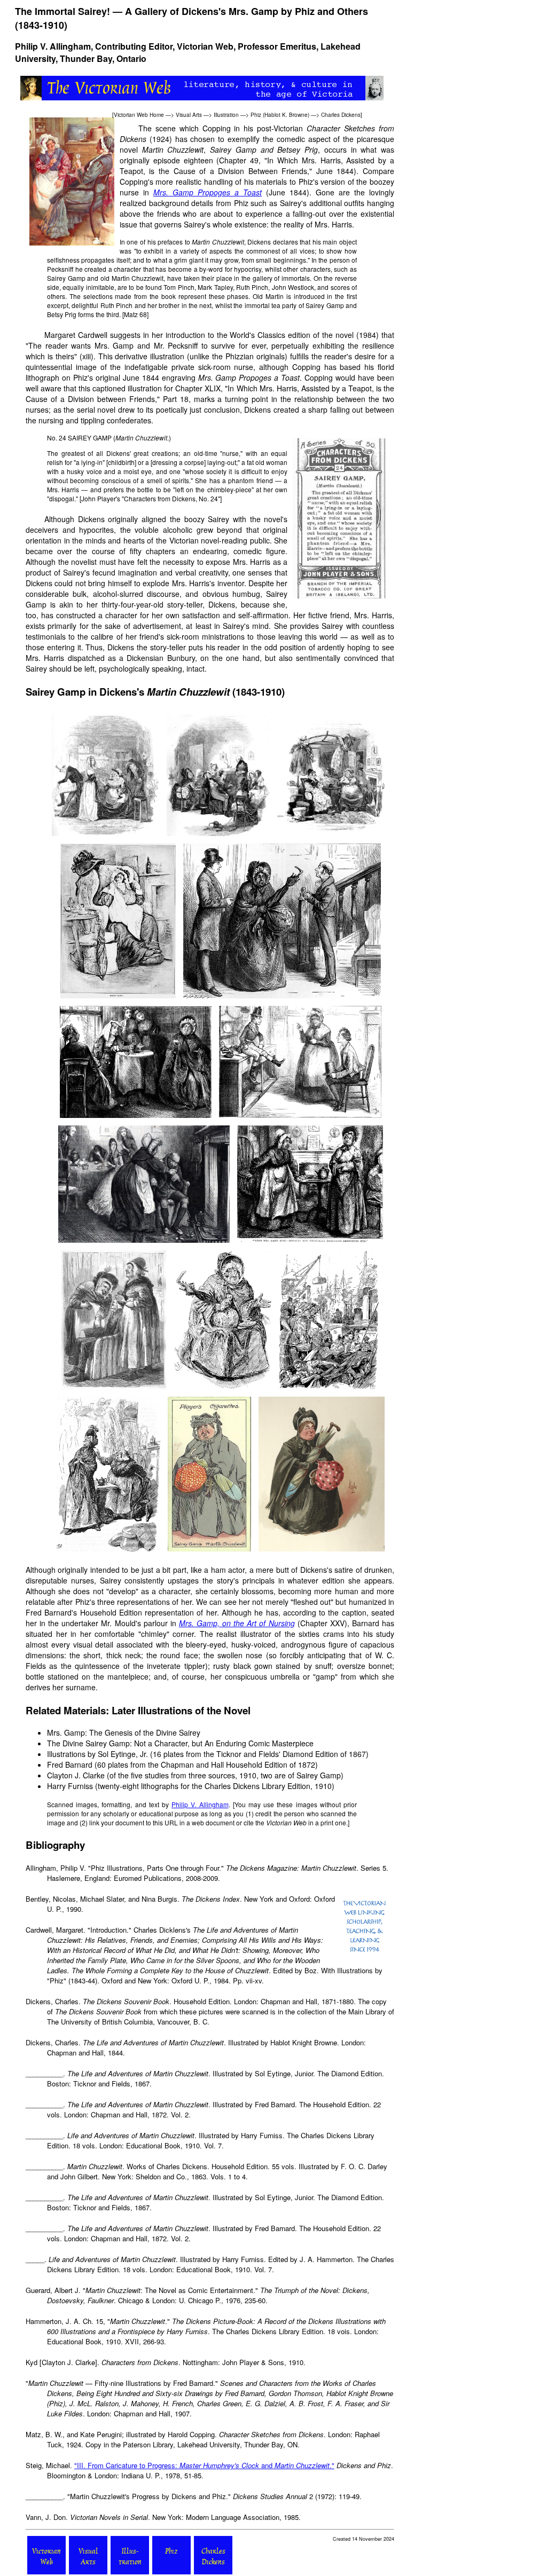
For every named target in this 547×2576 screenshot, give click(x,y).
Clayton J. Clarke (76, 1775)
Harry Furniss (70, 1786)
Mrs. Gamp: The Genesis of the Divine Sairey (124, 1732)
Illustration (226, 115)
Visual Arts (189, 115)
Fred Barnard (70, 1764)
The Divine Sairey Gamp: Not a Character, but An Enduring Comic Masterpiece (180, 1743)
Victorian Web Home (139, 115)
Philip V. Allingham (53, 46)
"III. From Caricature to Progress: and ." (204, 2465)
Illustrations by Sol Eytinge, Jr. (97, 1754)
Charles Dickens (341, 115)
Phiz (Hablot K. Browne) (280, 115)
